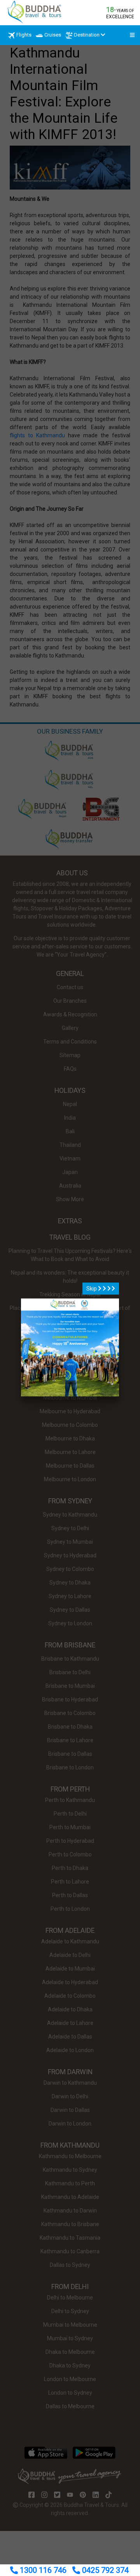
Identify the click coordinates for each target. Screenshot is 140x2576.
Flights (24, 35)
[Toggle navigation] (130, 35)
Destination (87, 35)
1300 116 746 (43, 2570)
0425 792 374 (104, 2570)
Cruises (52, 35)
